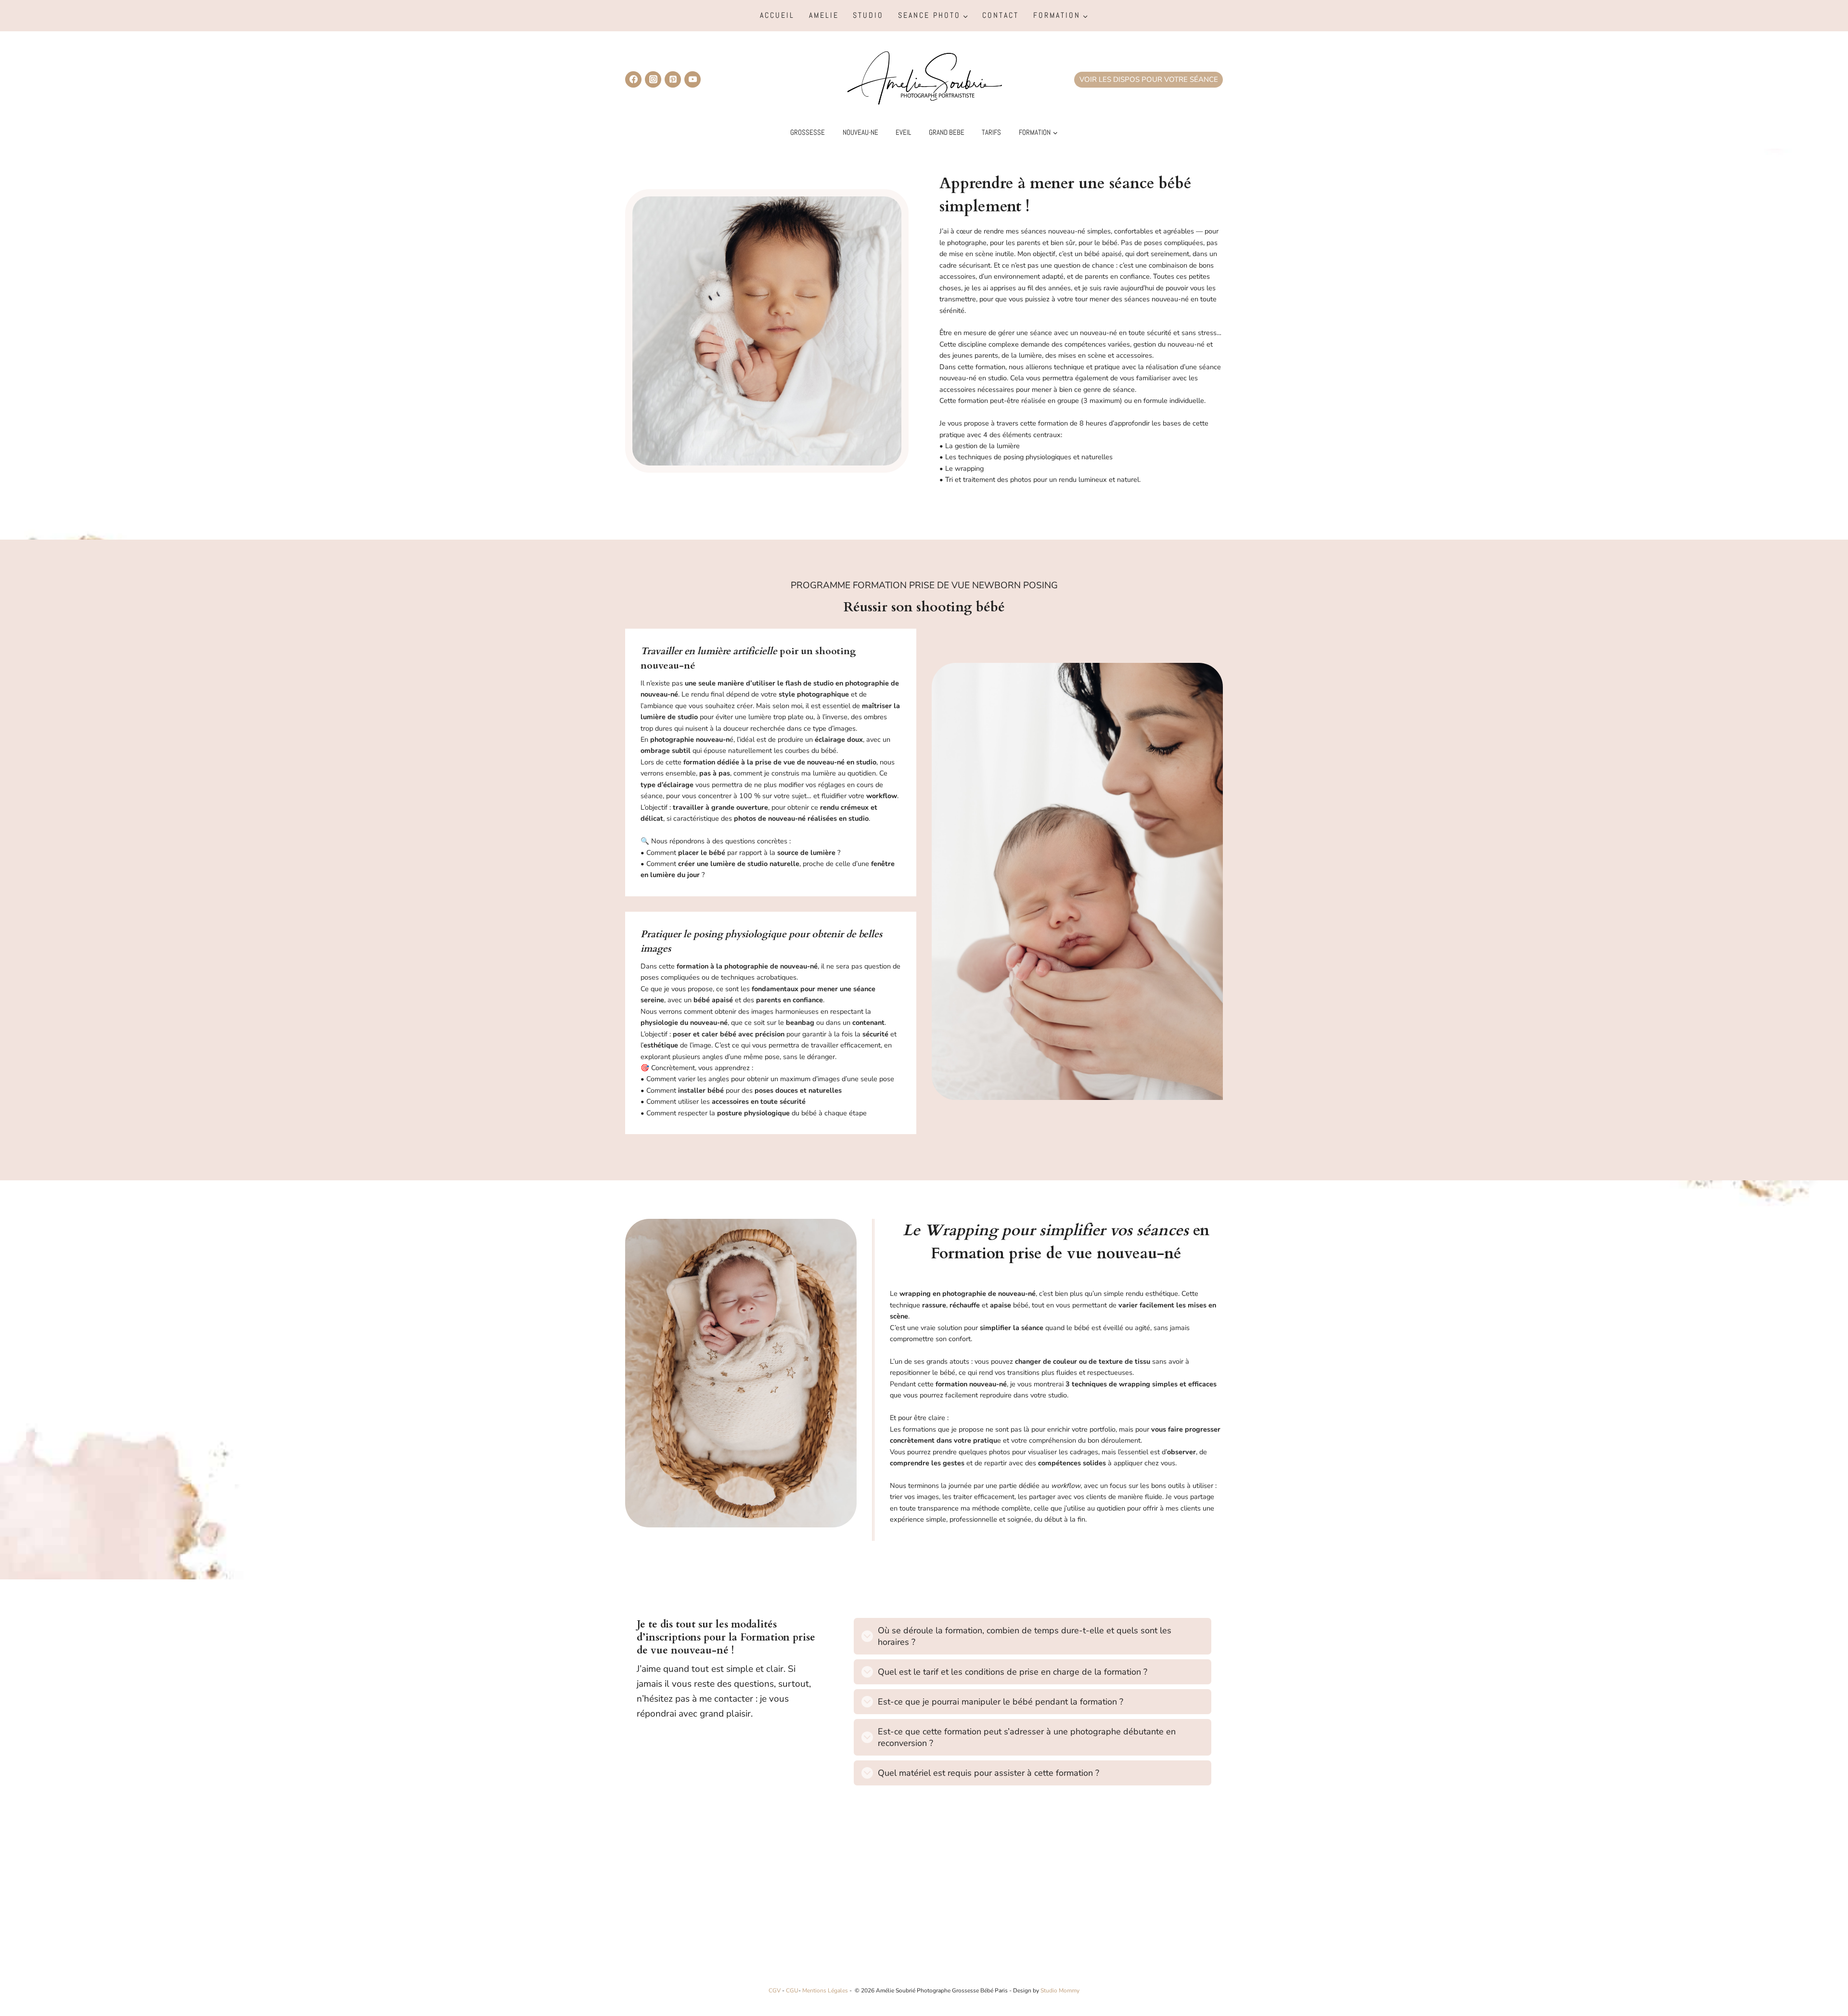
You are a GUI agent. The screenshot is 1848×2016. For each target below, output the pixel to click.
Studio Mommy (1060, 1990)
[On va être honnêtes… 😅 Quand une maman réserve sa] (999, 1906)
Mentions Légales (825, 1990)
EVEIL (903, 132)
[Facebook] (633, 79)
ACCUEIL (777, 15)
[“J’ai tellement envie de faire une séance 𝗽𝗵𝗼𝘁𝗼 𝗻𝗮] (698, 1906)
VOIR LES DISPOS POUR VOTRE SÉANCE (1149, 79)
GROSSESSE (808, 132)
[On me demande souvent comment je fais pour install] (1150, 1906)
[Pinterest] (673, 79)
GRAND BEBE (947, 132)
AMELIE (824, 15)
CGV (775, 1990)
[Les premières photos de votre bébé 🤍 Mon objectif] (849, 1906)
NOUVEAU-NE (860, 132)
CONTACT (1001, 15)
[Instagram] (653, 79)
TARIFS (991, 132)
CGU (792, 1990)
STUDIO (868, 15)
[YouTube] (693, 79)
